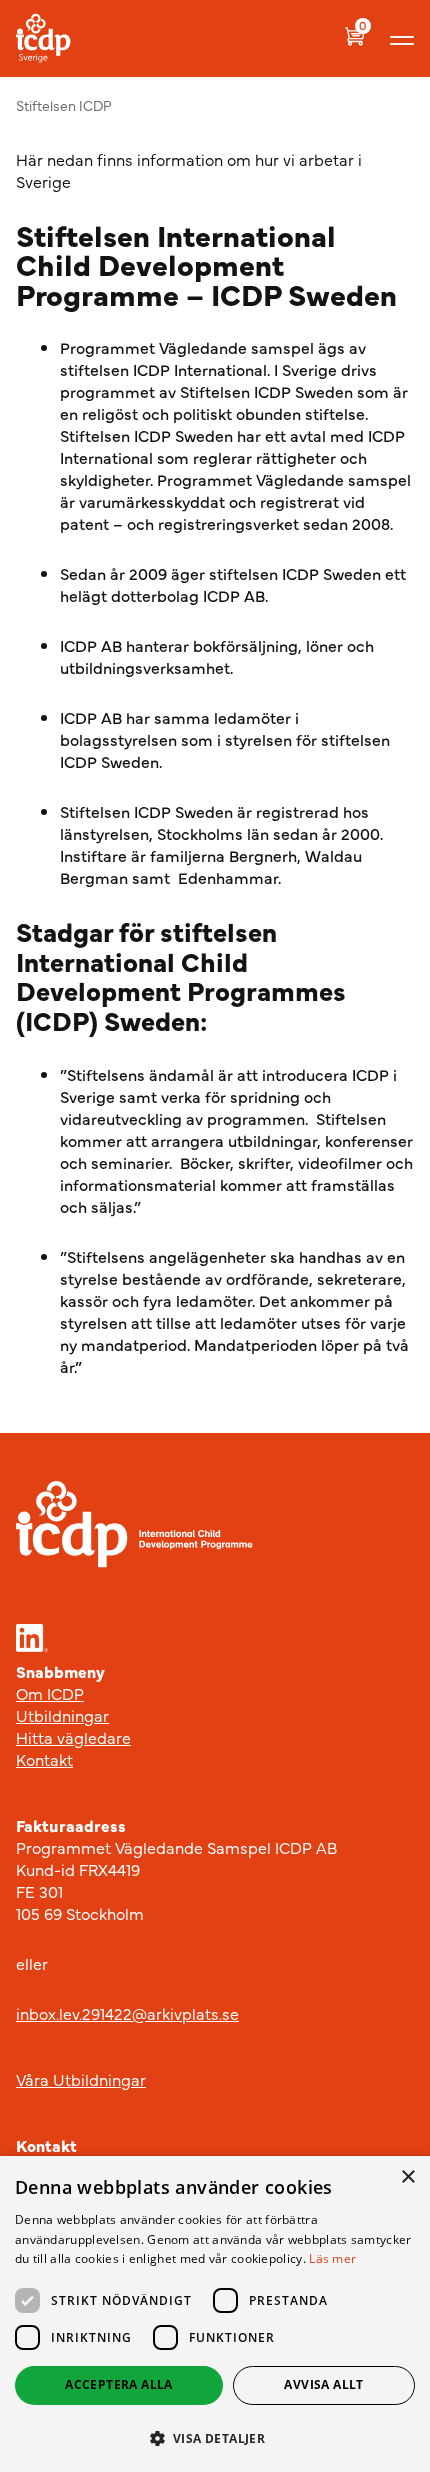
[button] (215, 2438)
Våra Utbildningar (81, 2079)
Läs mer (332, 2258)
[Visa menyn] (402, 38)
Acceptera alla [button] (119, 2384)
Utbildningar (62, 1715)
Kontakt (44, 1759)
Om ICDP (50, 1693)
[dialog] (215, 2314)
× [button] (407, 2177)
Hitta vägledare (73, 1737)
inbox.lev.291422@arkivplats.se (127, 2013)
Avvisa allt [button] (323, 2384)
